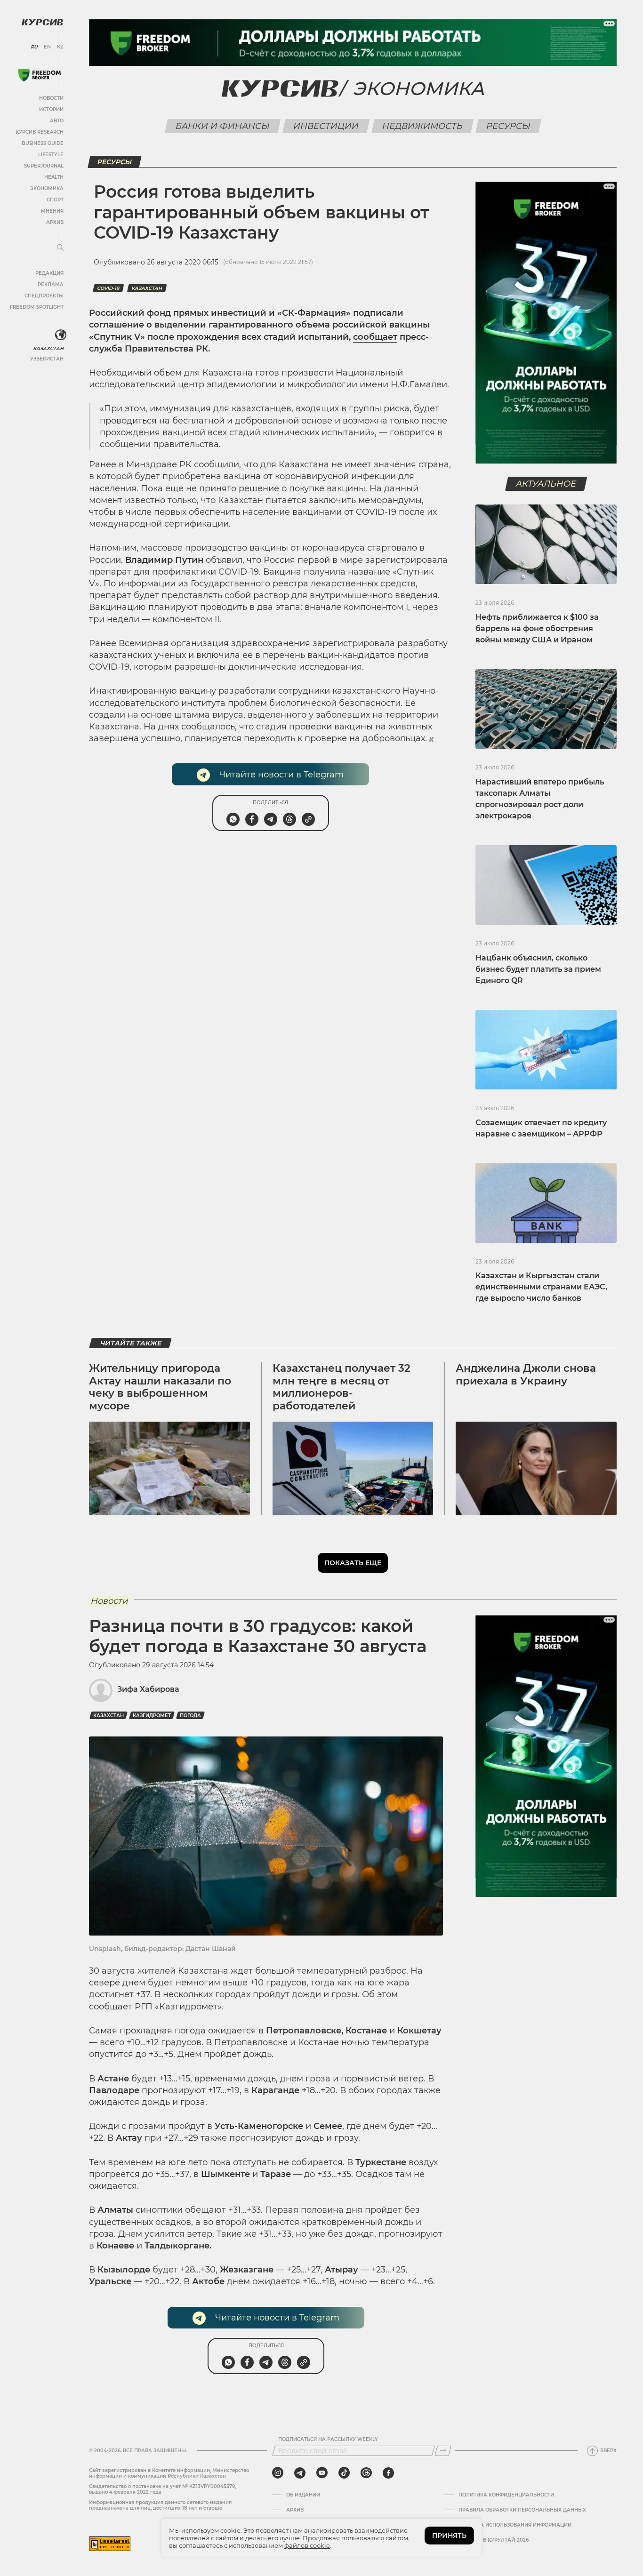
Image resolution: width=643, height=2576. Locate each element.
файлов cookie (307, 2545)
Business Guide (43, 143)
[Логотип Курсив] (42, 22)
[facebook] (388, 2473)
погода (190, 1716)
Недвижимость (422, 126)
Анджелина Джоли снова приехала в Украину (526, 1374)
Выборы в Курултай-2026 (494, 2540)
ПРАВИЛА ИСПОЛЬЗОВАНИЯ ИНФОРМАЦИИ (515, 2525)
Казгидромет (152, 1716)
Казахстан (48, 348)
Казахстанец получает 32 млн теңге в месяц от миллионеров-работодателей (342, 1387)
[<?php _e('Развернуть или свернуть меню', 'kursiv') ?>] (61, 335)
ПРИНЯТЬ (449, 2536)
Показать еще (353, 1563)
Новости (51, 98)
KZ (60, 47)
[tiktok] (344, 2473)
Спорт (55, 200)
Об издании (303, 2495)
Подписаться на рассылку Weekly (328, 2440)
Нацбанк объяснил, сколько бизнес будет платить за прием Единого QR (538, 969)
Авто (57, 121)
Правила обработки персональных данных (522, 2510)
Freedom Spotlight (37, 307)
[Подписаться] (443, 2451)
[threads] (366, 2473)
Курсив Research (40, 132)
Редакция (49, 273)
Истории (51, 109)
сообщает (375, 337)
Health (54, 177)
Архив (55, 222)
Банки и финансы (222, 126)
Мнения (52, 211)
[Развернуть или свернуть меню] (60, 248)
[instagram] (278, 2473)
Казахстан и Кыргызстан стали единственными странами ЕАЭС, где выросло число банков (541, 1287)
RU (34, 47)
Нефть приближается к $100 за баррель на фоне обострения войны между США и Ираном (537, 628)
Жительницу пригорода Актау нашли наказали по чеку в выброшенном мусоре (160, 1387)
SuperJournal (44, 166)
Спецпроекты (44, 296)
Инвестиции (326, 126)
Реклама (51, 284)
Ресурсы (508, 126)
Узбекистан (47, 359)
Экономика (47, 188)
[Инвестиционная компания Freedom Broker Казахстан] (40, 75)
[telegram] (300, 2473)
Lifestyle (51, 155)
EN (47, 47)
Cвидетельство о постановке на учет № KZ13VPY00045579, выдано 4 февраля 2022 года (162, 2489)
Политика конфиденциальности (506, 2495)
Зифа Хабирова (148, 1689)
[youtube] (322, 2473)
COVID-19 (108, 288)
